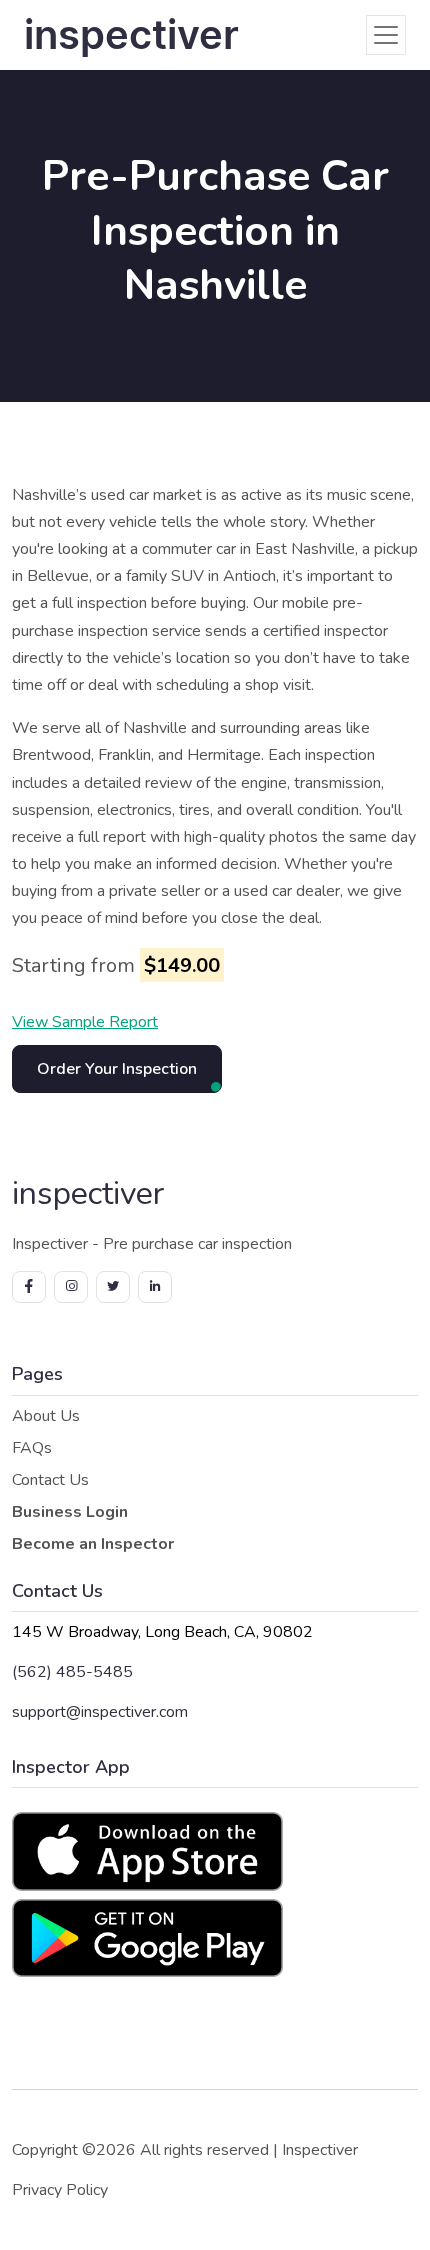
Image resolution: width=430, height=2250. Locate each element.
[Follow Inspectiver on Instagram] (71, 1287)
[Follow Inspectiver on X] (113, 1287)
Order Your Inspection (117, 1069)
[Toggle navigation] (386, 35)
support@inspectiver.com (100, 1712)
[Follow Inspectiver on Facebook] (29, 1287)
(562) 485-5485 (72, 1672)
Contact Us (50, 1480)
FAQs (32, 1448)
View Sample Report (85, 1022)
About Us (46, 1416)
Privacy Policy (60, 2190)
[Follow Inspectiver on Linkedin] (155, 1287)
